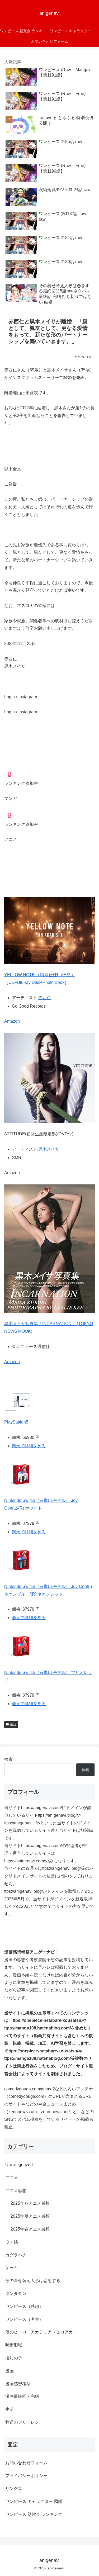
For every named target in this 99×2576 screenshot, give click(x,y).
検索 (8, 1759)
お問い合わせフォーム (26, 2463)
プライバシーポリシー (26, 2476)
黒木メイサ (49, 1149)
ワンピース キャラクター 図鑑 (34, 2501)
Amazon (12, 1021)
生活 (13, 1724)
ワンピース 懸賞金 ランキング (34, 2514)
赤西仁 (45, 998)
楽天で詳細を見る (29, 1446)
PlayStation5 (16, 1422)
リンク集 (14, 2489)
